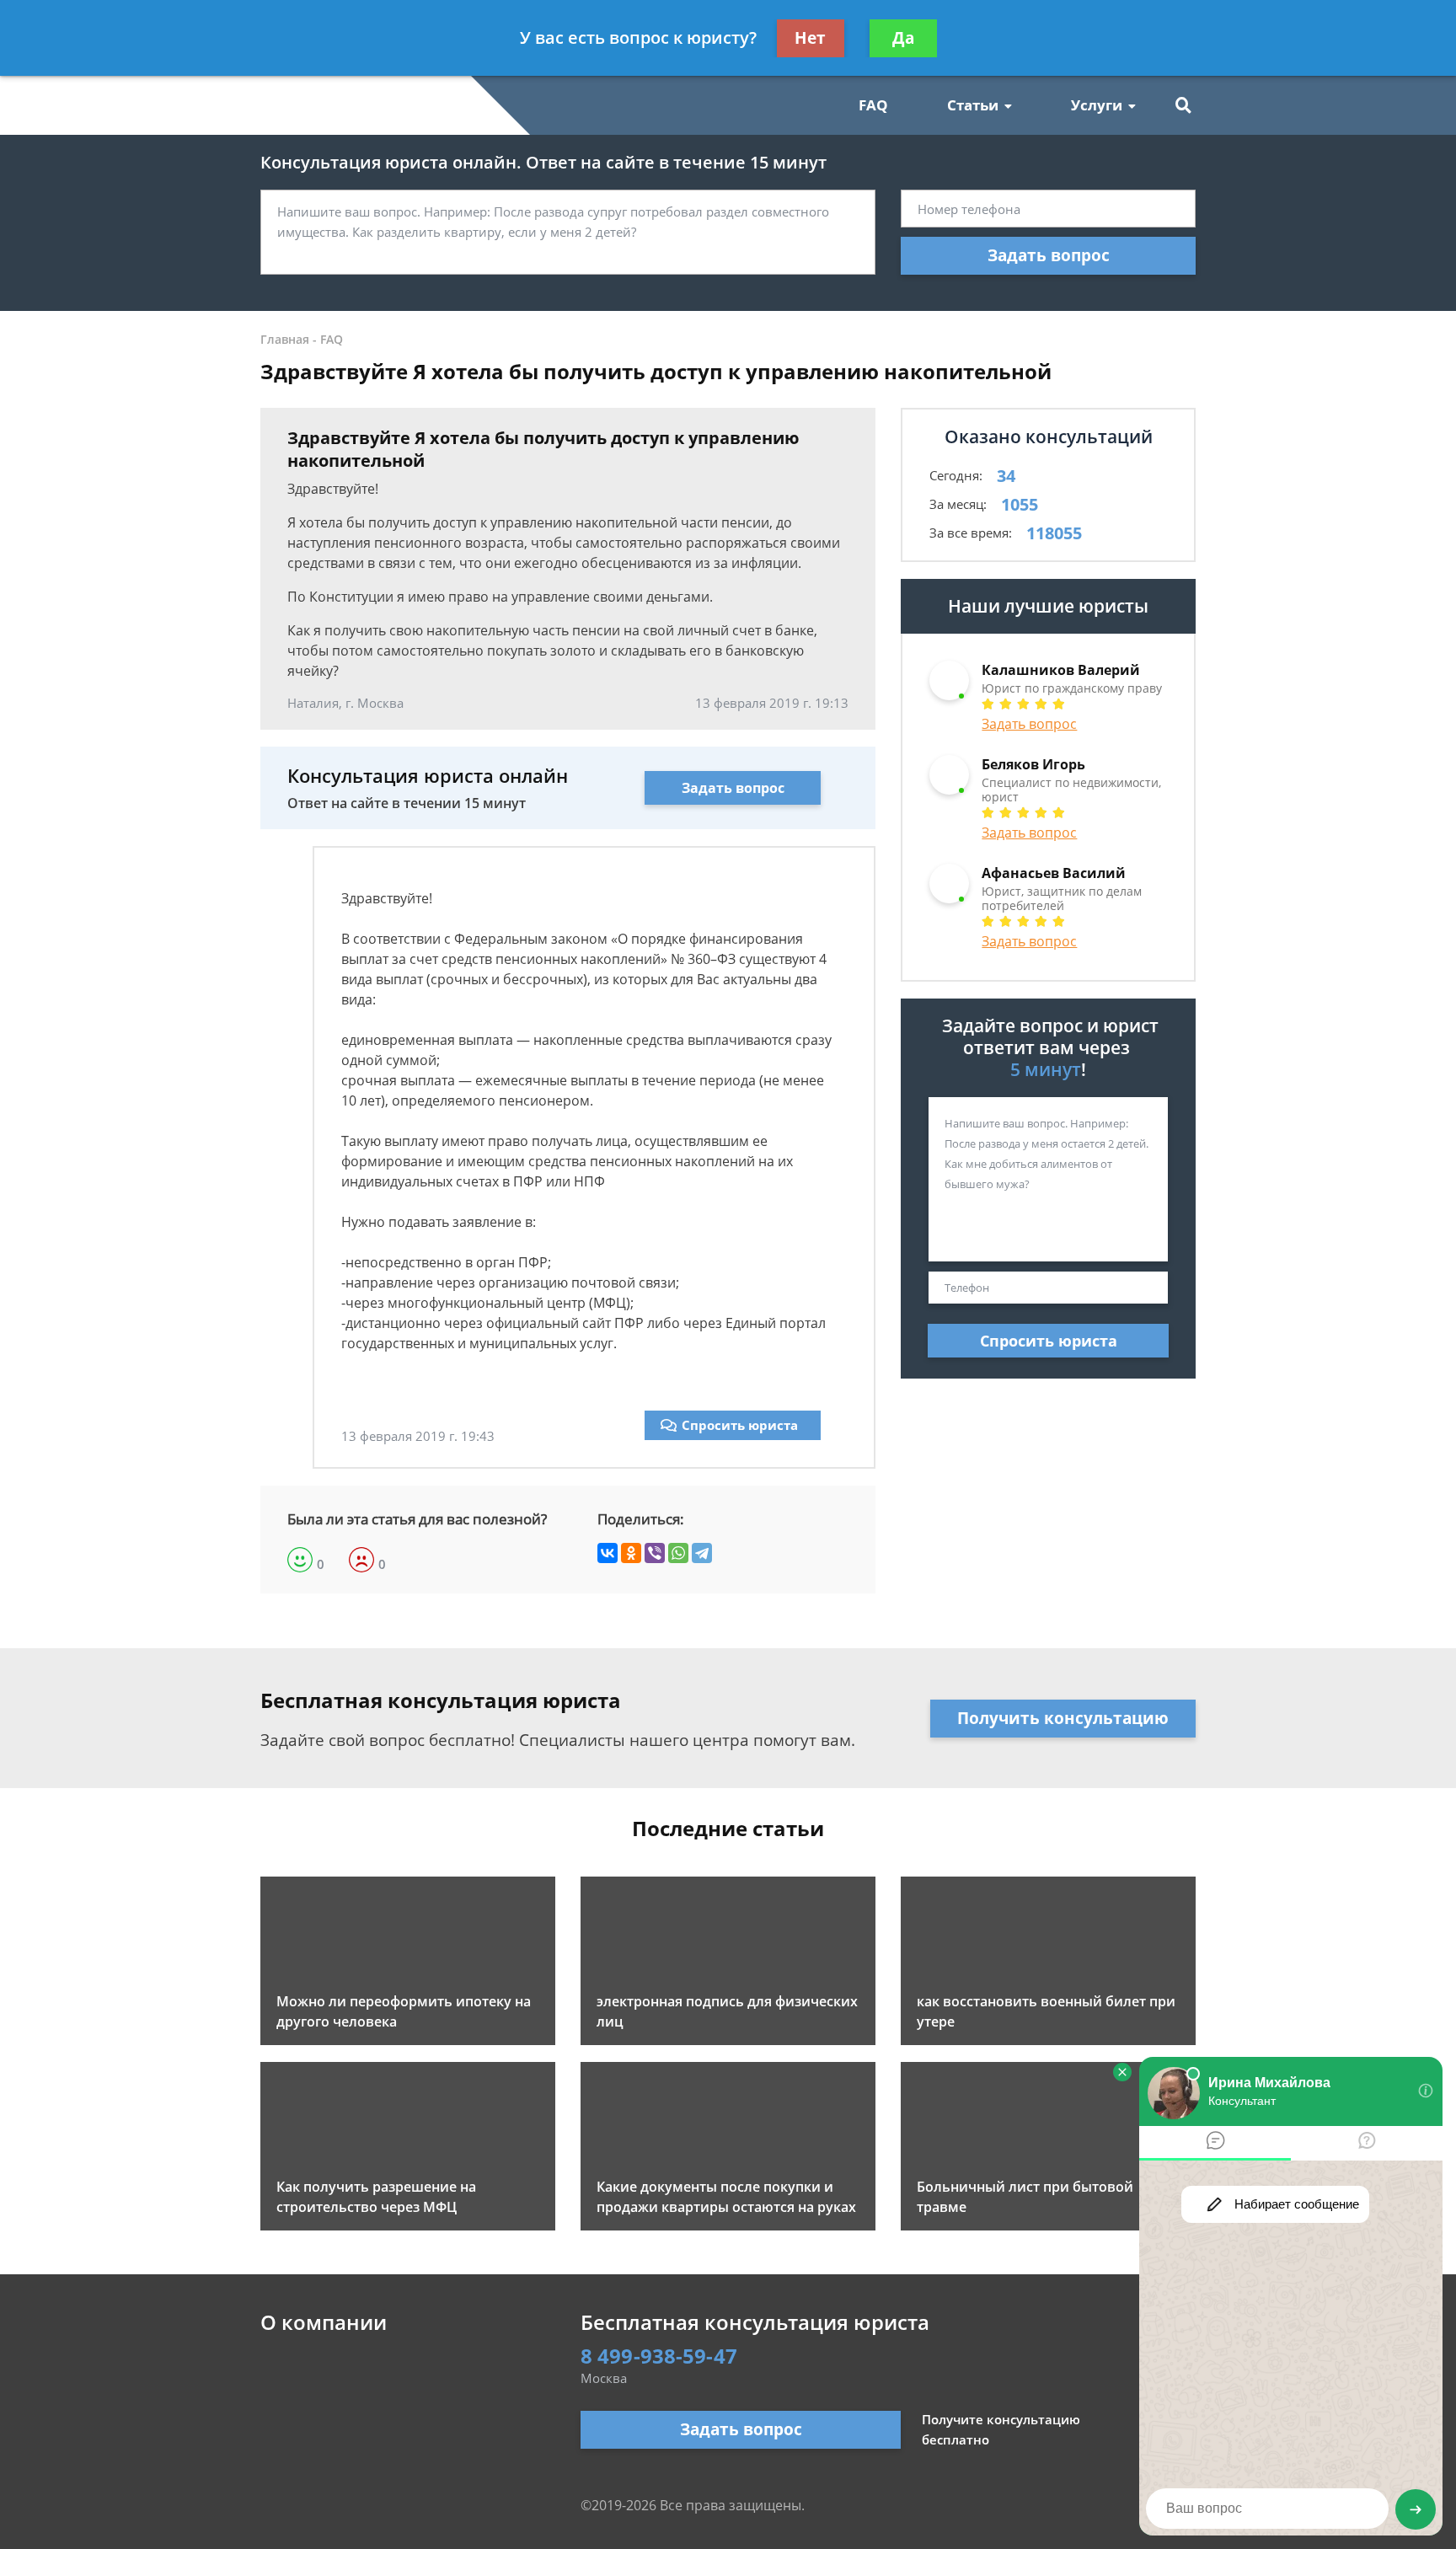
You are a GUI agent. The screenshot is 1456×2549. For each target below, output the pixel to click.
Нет (810, 38)
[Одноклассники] (631, 1553)
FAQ (873, 105)
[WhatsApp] (678, 1553)
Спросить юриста (740, 1425)
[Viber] (655, 1553)
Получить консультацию (1063, 1718)
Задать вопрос (1049, 255)
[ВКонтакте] (608, 1553)
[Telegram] (702, 1553)
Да (903, 38)
